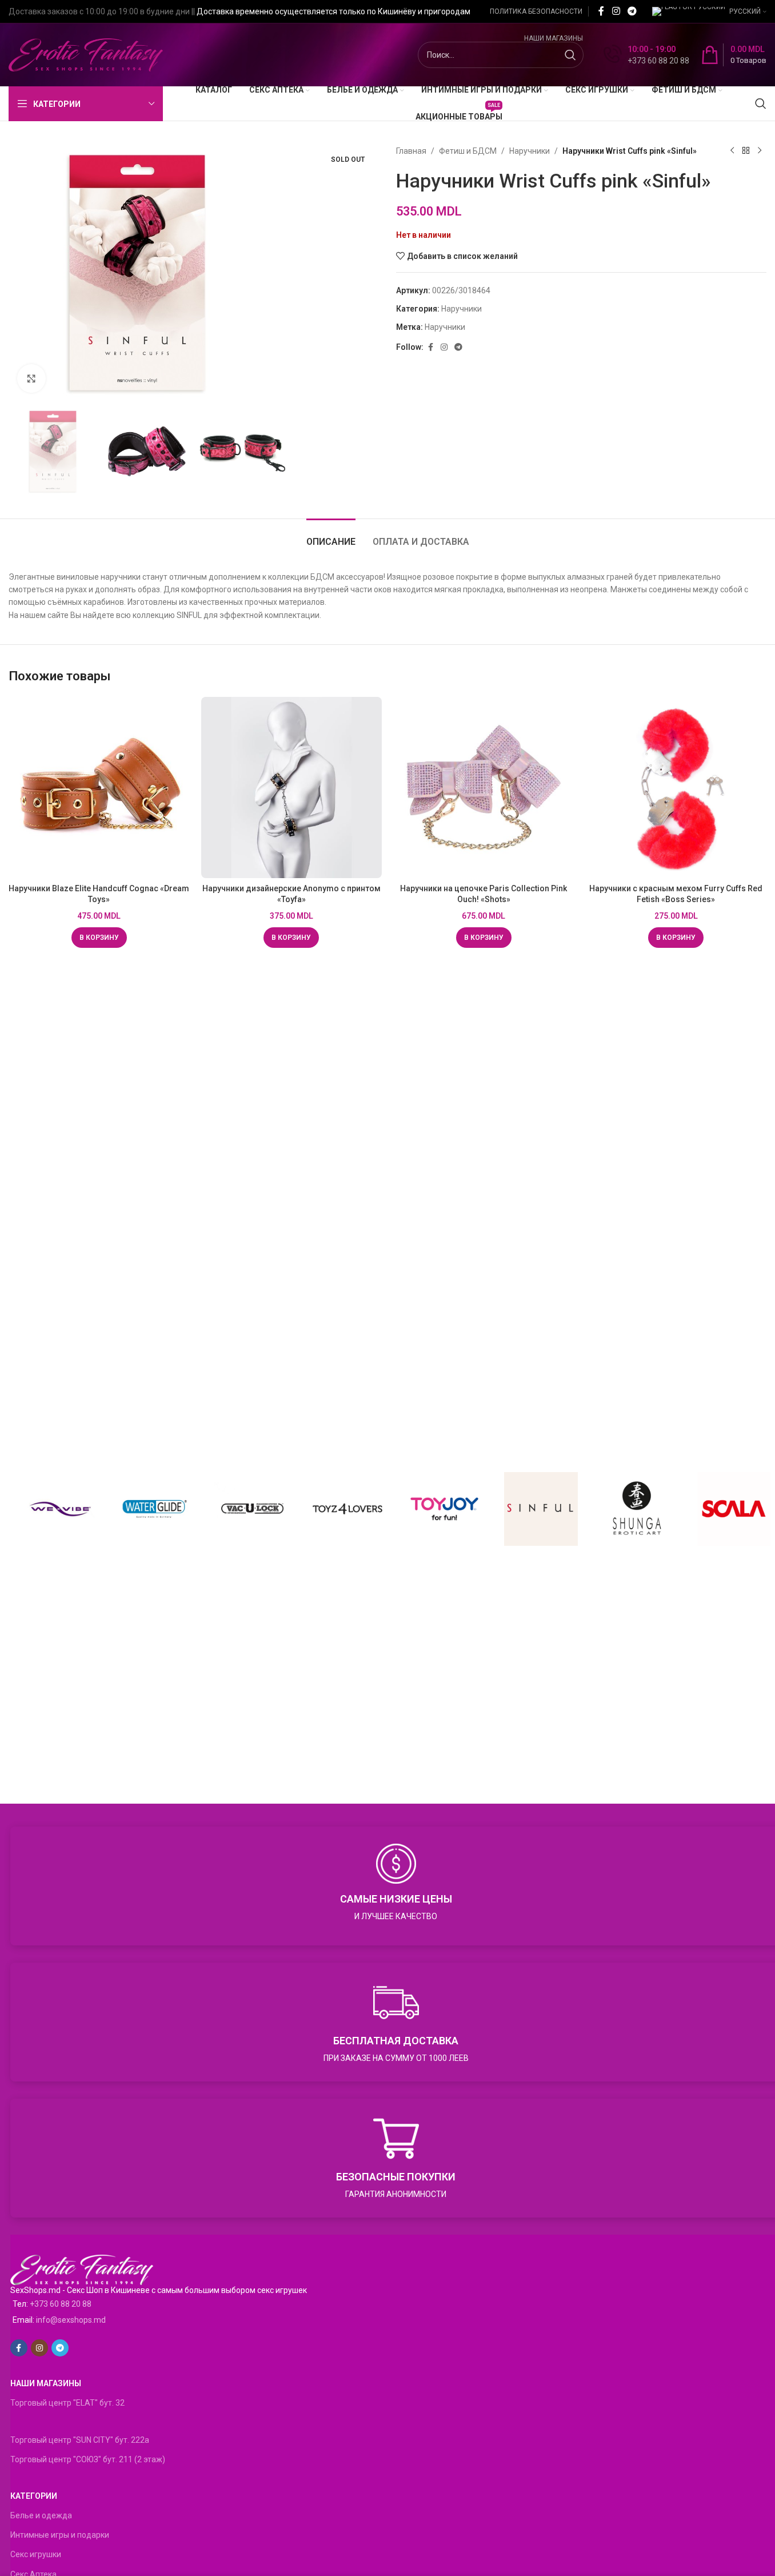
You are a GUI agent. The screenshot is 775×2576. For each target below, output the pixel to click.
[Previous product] (732, 151)
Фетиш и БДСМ (468, 151)
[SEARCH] (570, 55)
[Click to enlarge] (31, 378)
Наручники (530, 151)
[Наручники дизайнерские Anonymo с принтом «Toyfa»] (292, 787)
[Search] (761, 103)
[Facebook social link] (601, 11)
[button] (99, 938)
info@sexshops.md (71, 2320)
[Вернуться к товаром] (746, 151)
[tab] (331, 536)
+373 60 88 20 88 (61, 2304)
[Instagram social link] (616, 11)
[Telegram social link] (632, 11)
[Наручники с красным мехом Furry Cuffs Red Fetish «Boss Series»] (676, 787)
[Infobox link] (646, 55)
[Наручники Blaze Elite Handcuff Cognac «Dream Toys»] (99, 787)
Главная (411, 151)
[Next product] (760, 151)
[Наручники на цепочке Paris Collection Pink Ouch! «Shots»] (484, 787)
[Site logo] (86, 54)
